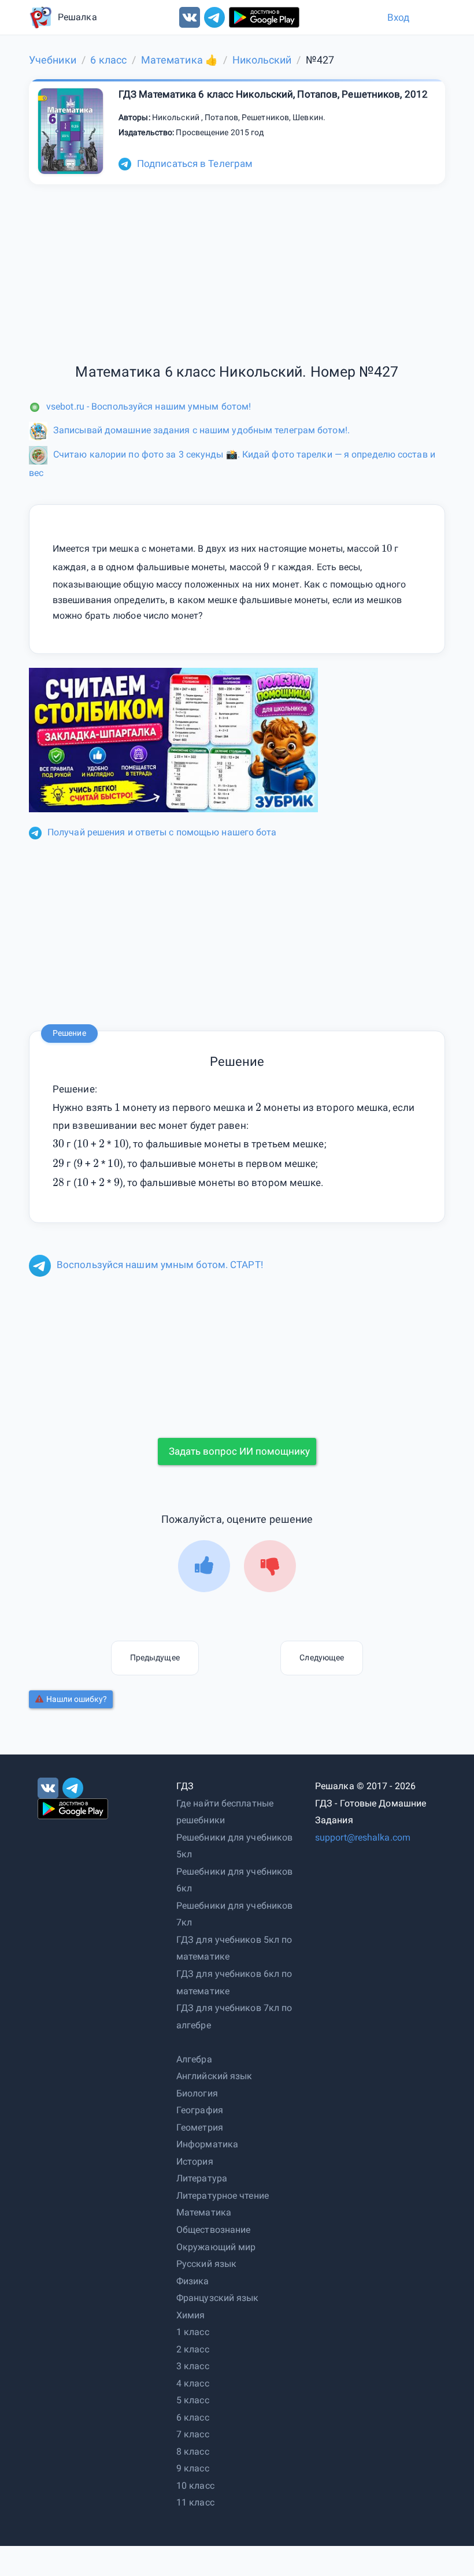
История (195, 2161)
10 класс (195, 2486)
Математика (204, 2212)
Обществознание (213, 2230)
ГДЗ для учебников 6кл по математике (234, 1982)
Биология (197, 2093)
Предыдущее (155, 1657)
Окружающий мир (216, 2247)
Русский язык (206, 2264)
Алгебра (194, 2059)
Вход (398, 17)
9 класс (193, 2468)
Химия (191, 2315)
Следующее (322, 1657)
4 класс (193, 2383)
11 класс (195, 2502)
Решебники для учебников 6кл (234, 1880)
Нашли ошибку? (77, 1699)
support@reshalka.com (363, 1837)
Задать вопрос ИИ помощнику (239, 1451)
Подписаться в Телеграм (195, 163)
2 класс (193, 2349)
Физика (193, 2281)
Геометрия (200, 2127)
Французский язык (218, 2298)
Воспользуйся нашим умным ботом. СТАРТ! (160, 1265)
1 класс (193, 2332)
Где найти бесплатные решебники (225, 1812)
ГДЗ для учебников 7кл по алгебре (234, 2016)
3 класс (193, 2366)
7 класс (193, 2434)
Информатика (207, 2144)
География (200, 2110)
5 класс (193, 2400)
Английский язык (214, 2076)
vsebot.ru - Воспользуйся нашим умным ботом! (149, 406)
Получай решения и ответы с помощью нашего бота (162, 832)
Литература (202, 2178)
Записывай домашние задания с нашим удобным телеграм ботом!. (201, 430)
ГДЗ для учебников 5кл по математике (234, 1948)
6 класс (193, 2417)
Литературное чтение (223, 2196)
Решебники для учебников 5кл (234, 1846)
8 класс (193, 2452)
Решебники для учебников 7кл (234, 1914)
